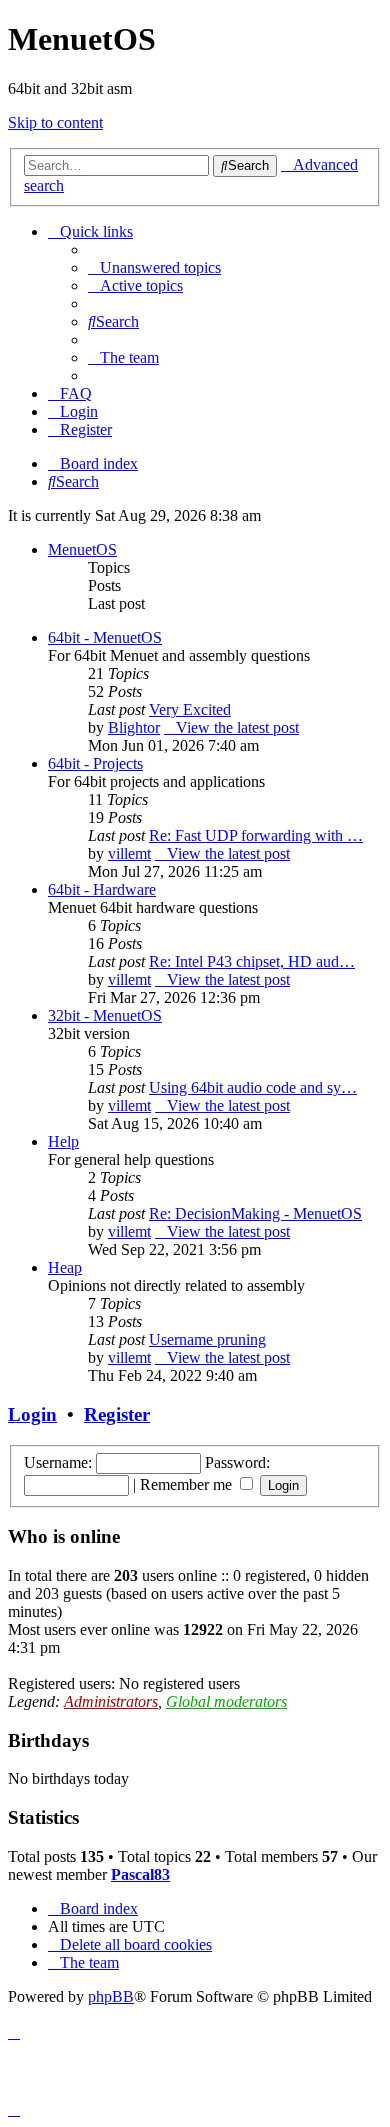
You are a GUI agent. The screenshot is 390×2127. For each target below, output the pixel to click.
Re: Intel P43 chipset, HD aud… (252, 961)
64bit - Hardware (102, 889)
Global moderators (226, 1701)
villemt (129, 853)
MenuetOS (82, 549)
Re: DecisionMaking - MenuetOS (255, 1213)
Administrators (111, 1701)
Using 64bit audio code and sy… (253, 1087)
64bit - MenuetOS (105, 637)
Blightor (134, 727)
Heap (65, 1267)
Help (63, 1141)
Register (117, 1414)
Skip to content (55, 122)
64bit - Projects (95, 763)
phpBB (111, 1996)
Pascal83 (140, 1874)
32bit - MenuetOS (105, 1015)
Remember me (188, 1484)
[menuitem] (154, 267)
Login (32, 1414)
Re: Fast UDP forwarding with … (256, 835)
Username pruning (207, 1339)
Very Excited (190, 709)
